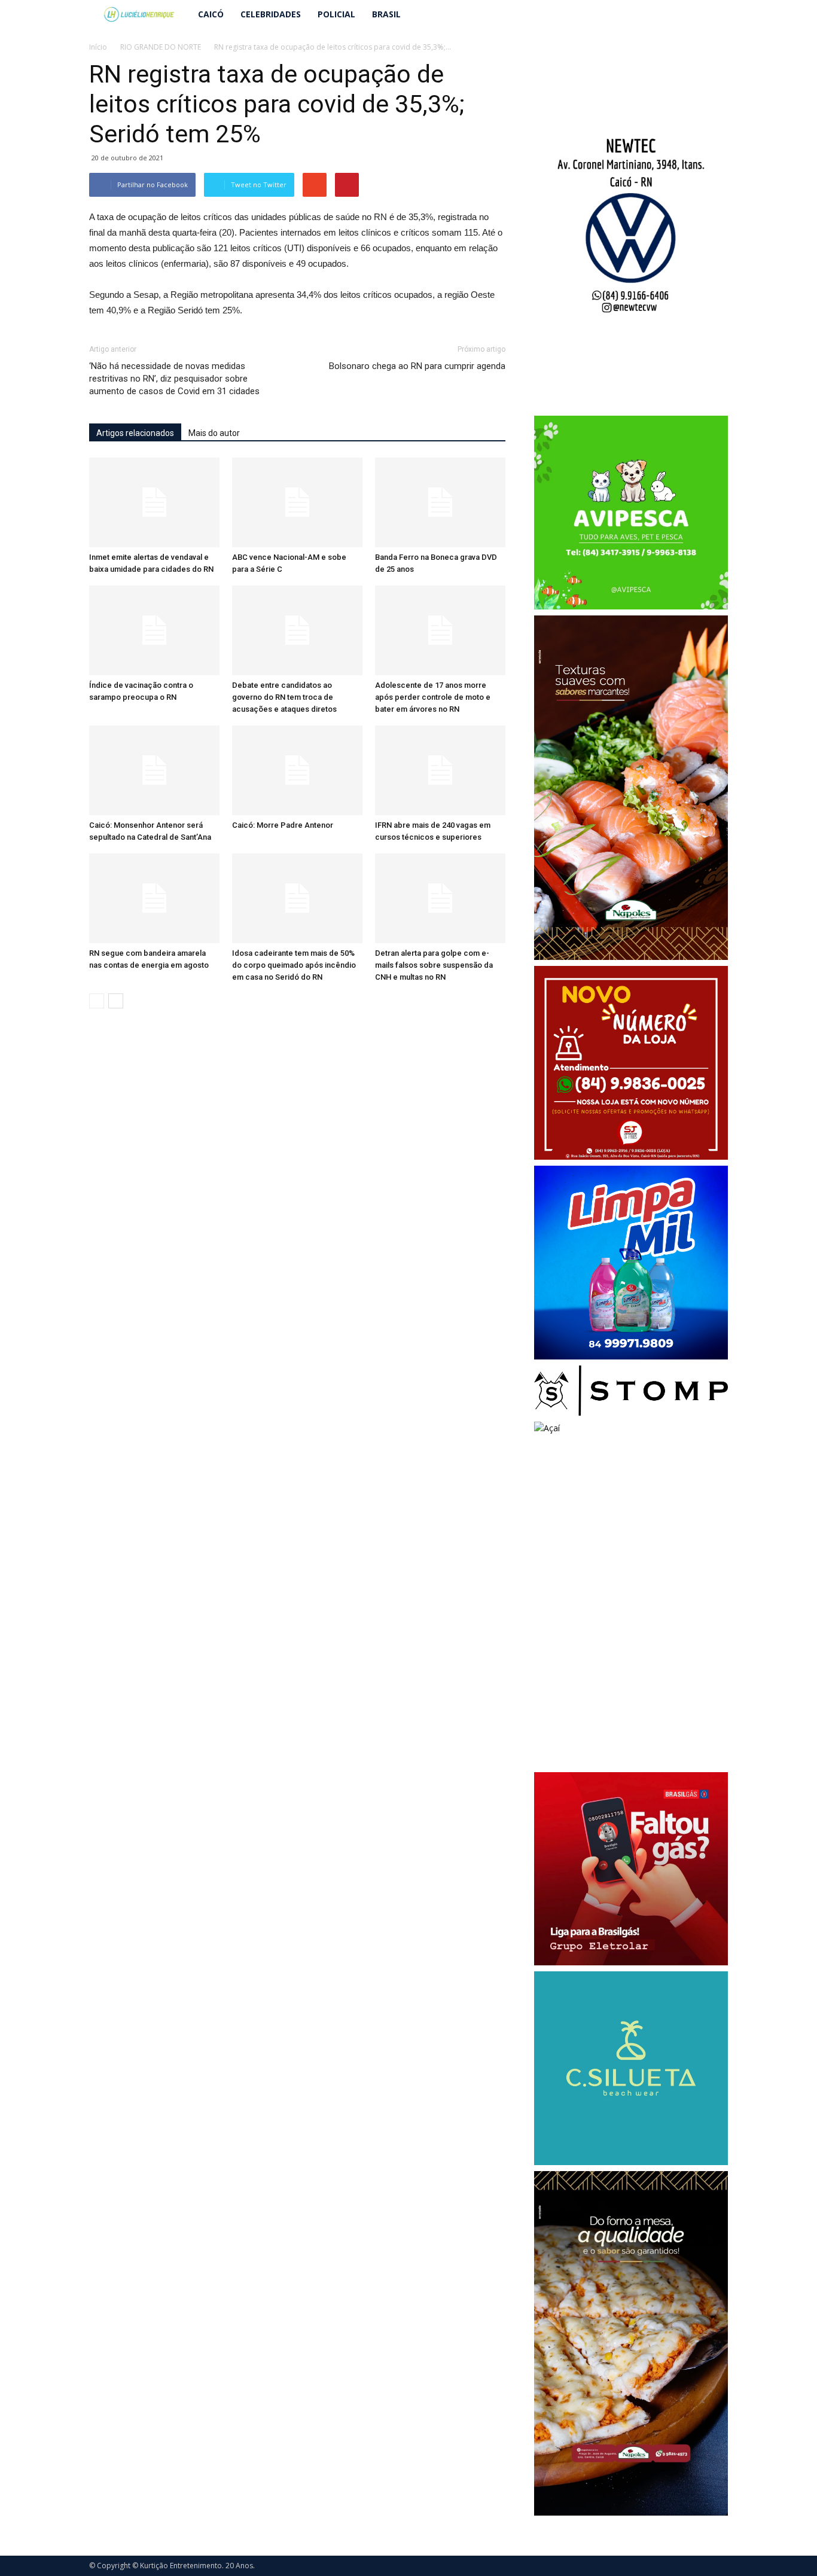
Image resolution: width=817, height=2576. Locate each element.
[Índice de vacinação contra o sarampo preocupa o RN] (154, 630)
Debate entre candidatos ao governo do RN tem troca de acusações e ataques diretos (284, 697)
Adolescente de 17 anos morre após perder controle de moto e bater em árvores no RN (433, 697)
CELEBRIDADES (271, 14)
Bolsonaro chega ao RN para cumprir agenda (417, 366)
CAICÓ (211, 14)
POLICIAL (336, 14)
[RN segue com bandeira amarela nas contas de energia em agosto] (154, 898)
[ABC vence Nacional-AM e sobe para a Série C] (297, 502)
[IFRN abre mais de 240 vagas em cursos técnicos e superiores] (440, 770)
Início (98, 47)
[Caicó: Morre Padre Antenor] (297, 770)
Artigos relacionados (135, 433)
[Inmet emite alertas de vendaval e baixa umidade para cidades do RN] (154, 502)
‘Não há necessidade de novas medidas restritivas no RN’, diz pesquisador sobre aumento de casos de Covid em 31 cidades (174, 379)
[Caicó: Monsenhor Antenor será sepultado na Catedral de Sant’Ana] (154, 770)
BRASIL (386, 14)
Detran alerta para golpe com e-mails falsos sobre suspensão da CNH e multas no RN (434, 965)
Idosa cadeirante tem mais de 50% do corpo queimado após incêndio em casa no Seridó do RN (294, 965)
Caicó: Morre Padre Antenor (283, 825)
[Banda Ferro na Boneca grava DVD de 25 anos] (440, 502)
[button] (714, 14)
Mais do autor (214, 433)
